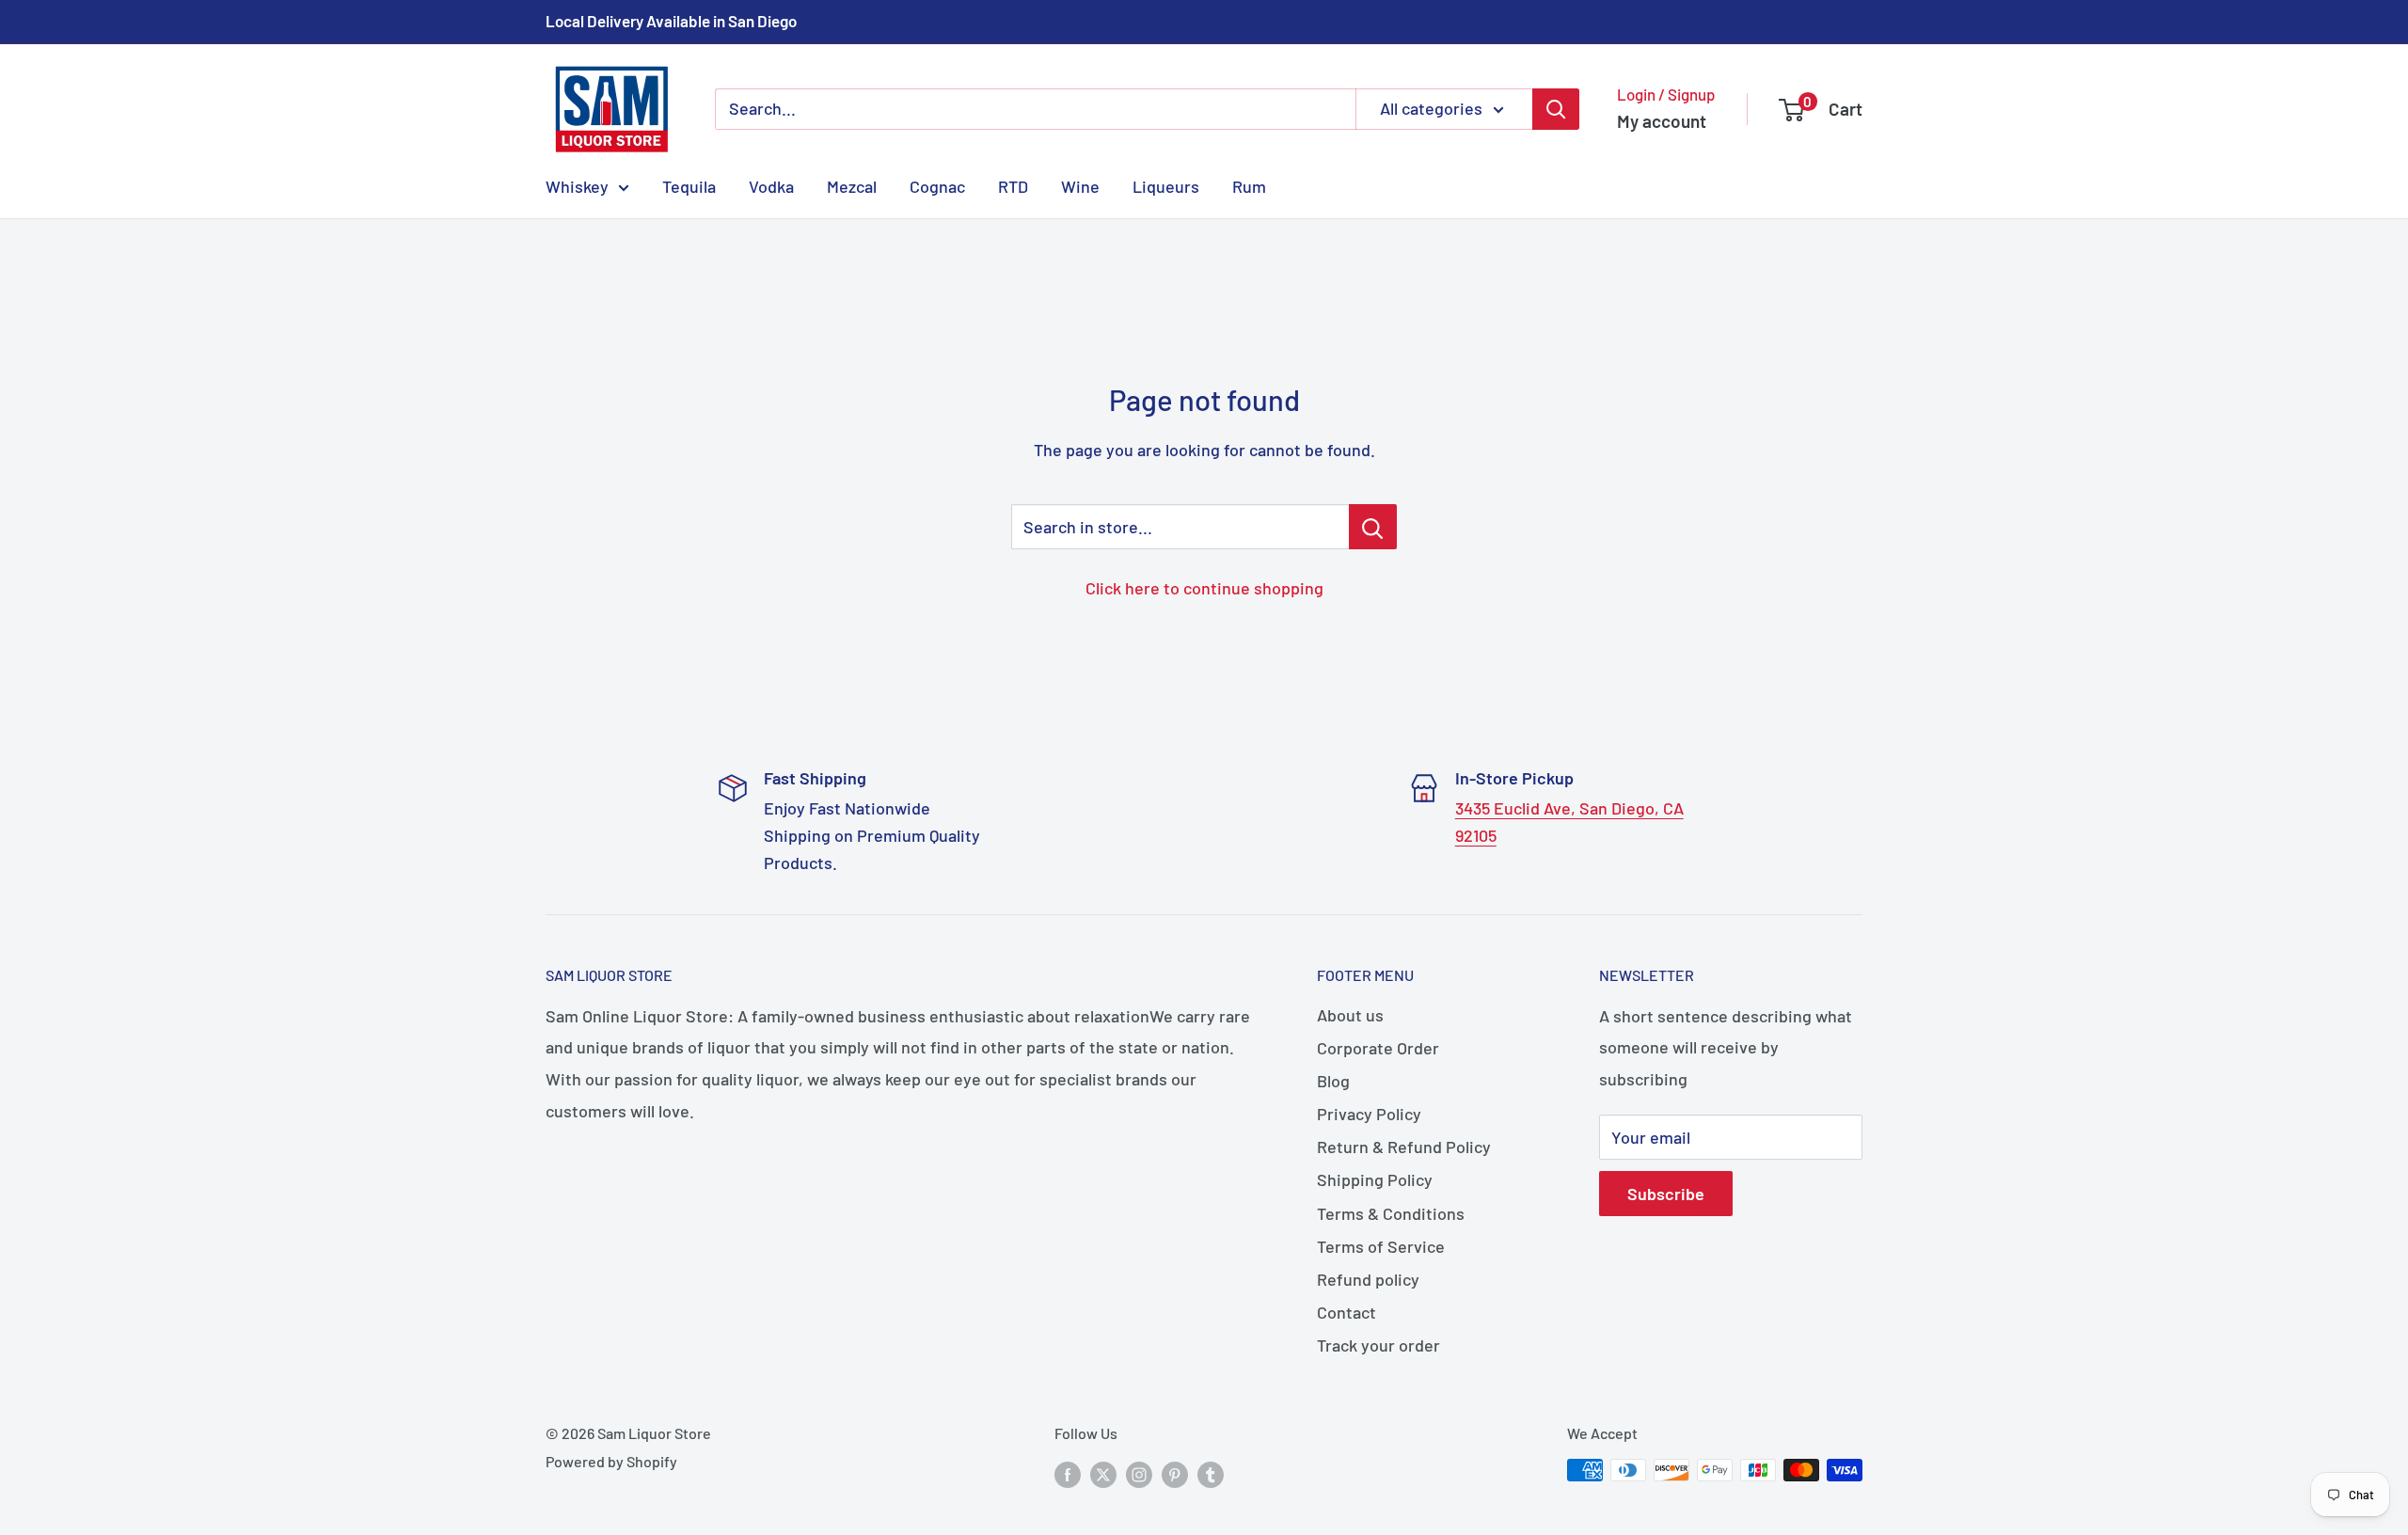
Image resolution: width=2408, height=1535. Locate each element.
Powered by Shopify (611, 1461)
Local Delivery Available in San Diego (671, 21)
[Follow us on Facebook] (1068, 1473)
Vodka (771, 185)
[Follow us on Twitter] (1103, 1473)
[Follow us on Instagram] (1139, 1473)
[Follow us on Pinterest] (1175, 1473)
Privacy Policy (1369, 1114)
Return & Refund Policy (1404, 1147)
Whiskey (577, 185)
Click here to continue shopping (1204, 588)
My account (1662, 121)
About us (1350, 1015)
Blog (1333, 1081)
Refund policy (1368, 1279)
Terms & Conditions (1391, 1213)
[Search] (1556, 109)
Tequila (689, 185)
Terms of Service (1381, 1246)
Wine (1080, 185)
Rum (1249, 185)
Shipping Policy (1375, 1179)
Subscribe (1666, 1194)
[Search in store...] (1373, 527)
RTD (1013, 185)
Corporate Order (1378, 1048)
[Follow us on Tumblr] (1211, 1473)
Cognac (937, 185)
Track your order (1378, 1345)
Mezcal (852, 185)
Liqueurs (1166, 185)
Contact (1347, 1312)
